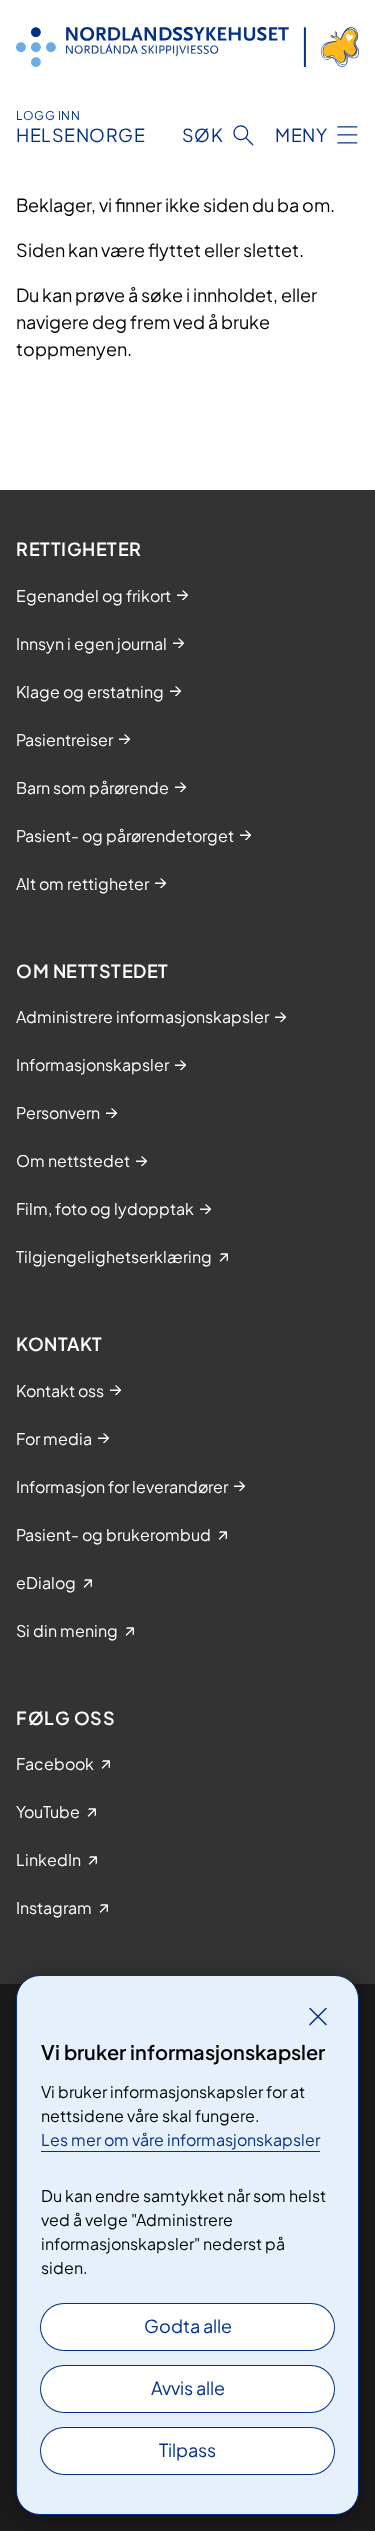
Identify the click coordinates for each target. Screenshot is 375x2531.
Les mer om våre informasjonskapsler (180, 2139)
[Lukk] (318, 2016)
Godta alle (188, 2325)
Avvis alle (188, 2387)
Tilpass (187, 2449)
